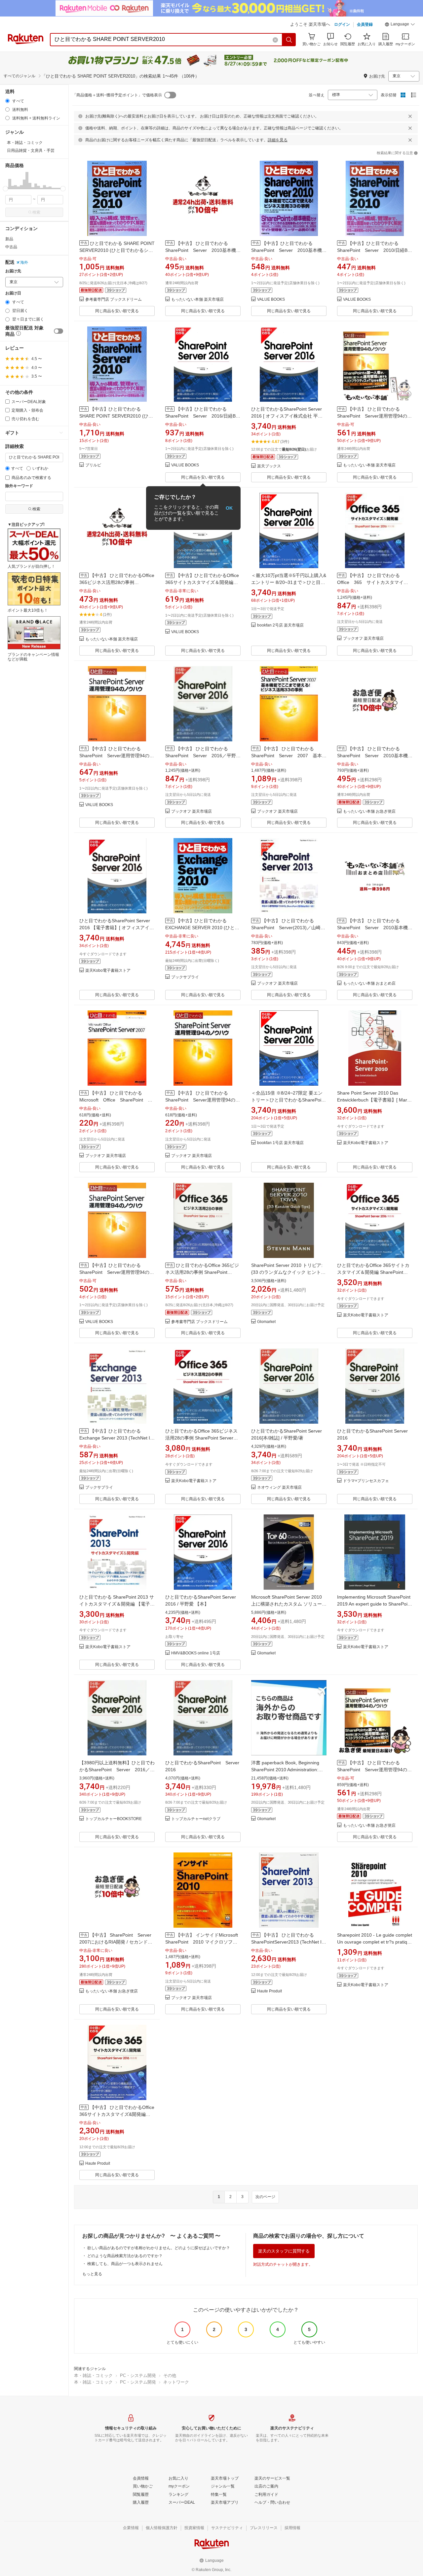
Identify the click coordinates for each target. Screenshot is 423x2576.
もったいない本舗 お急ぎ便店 (369, 812)
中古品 (11, 247)
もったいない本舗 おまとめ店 (369, 983)
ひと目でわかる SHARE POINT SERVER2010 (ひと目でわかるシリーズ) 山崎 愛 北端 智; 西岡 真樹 (117, 250)
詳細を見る (278, 140)
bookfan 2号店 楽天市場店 (280, 625)
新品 (9, 239)
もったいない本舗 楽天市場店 (197, 300)
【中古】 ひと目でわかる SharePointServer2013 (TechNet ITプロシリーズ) (288, 1942)
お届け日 (13, 293)
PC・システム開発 (138, 2375)
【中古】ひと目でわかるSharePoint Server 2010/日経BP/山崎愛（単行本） (374, 250)
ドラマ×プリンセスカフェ (366, 1481)
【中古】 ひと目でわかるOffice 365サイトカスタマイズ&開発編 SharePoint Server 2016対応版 (117, 2114)
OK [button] (229, 508)
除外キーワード (19, 486)
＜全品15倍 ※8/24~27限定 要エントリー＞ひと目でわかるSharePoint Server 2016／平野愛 (288, 1100)
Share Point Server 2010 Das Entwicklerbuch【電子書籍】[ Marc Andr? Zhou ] (373, 1100)
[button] (400, 25)
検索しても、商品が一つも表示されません (125, 2264)
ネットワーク (176, 2382)
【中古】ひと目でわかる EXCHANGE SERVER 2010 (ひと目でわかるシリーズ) (202, 928)
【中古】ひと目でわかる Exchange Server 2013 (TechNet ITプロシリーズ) (116, 1438)
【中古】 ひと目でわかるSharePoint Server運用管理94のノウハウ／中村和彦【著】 (203, 1100)
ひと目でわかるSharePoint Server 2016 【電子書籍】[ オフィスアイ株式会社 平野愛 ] (117, 928)
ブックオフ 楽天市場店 (363, 639)
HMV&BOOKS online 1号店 (196, 1653)
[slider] (5, 189)
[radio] (7, 101)
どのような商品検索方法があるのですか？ (125, 2256)
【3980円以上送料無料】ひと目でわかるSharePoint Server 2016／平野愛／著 (117, 1770)
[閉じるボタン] (410, 116)
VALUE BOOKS (271, 300)
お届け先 (13, 271)
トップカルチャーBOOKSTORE (114, 1819)
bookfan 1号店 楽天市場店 (280, 1143)
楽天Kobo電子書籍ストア (108, 971)
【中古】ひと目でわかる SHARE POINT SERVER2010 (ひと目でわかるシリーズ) (116, 416)
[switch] (58, 331)
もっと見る (92, 2274)
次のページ (265, 2197)
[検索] (289, 40)
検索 (36, 212)
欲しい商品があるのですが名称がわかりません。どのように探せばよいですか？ (159, 2248)
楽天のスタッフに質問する (284, 2251)
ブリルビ (93, 465)
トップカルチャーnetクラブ (196, 1819)
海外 (24, 262)
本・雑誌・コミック (93, 2375)
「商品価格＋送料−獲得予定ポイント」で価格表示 (117, 95)
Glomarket (266, 1322)
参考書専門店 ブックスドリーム (114, 300)
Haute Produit (269, 1991)
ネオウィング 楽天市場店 (279, 1488)
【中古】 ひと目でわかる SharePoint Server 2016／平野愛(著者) (203, 756)
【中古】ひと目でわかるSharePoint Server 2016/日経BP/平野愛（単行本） (203, 416)
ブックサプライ (185, 977)
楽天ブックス (269, 466)
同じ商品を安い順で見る (117, 311)
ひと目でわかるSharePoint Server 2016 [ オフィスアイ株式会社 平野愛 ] (287, 416)
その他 (170, 2375)
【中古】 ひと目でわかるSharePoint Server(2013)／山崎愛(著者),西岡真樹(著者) (288, 928)
